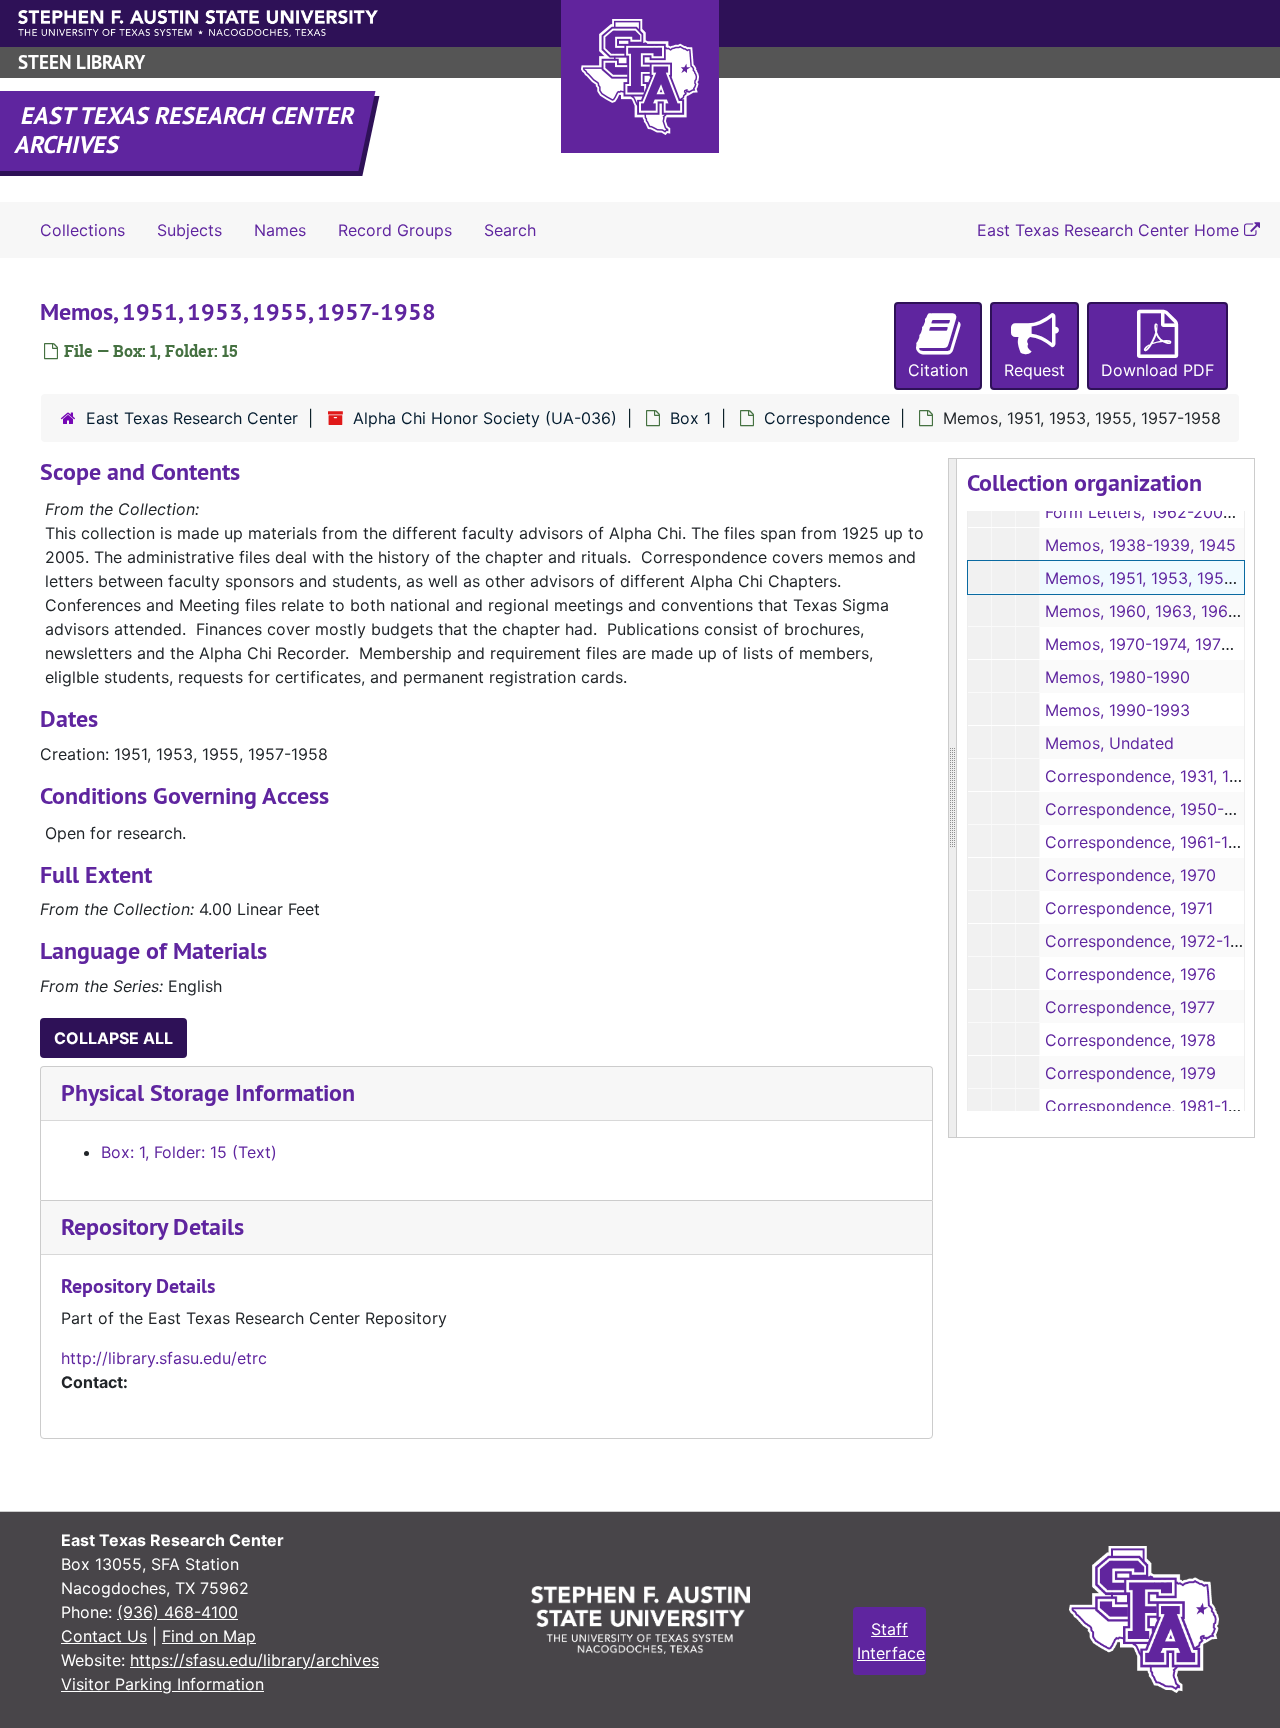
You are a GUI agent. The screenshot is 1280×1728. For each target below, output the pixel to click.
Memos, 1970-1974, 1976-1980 (1160, 644)
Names (280, 230)
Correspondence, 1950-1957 (1152, 809)
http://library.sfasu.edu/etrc (164, 1358)
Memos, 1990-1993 (1117, 710)
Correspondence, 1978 (1130, 1040)
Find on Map (209, 1636)
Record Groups (395, 230)
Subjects (189, 230)
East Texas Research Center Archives (186, 130)
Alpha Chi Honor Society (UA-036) (485, 418)
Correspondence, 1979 (1130, 1073)
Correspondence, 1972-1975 (1152, 941)
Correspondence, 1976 (1130, 974)
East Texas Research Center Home (1110, 230)
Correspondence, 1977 (1130, 1007)
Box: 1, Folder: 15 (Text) (189, 1152)
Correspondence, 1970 (1130, 875)
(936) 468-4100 (177, 1612)
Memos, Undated (1109, 743)
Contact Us (104, 1636)
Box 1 (690, 418)
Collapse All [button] (113, 1038)
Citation (938, 370)
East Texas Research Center (192, 418)
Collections (82, 230)
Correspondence (827, 418)
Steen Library (81, 62)
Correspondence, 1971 (1129, 908)
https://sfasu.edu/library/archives (254, 1660)
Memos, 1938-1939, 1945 (1140, 545)
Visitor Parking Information (162, 1684)
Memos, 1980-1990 (1117, 677)
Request (1034, 370)
